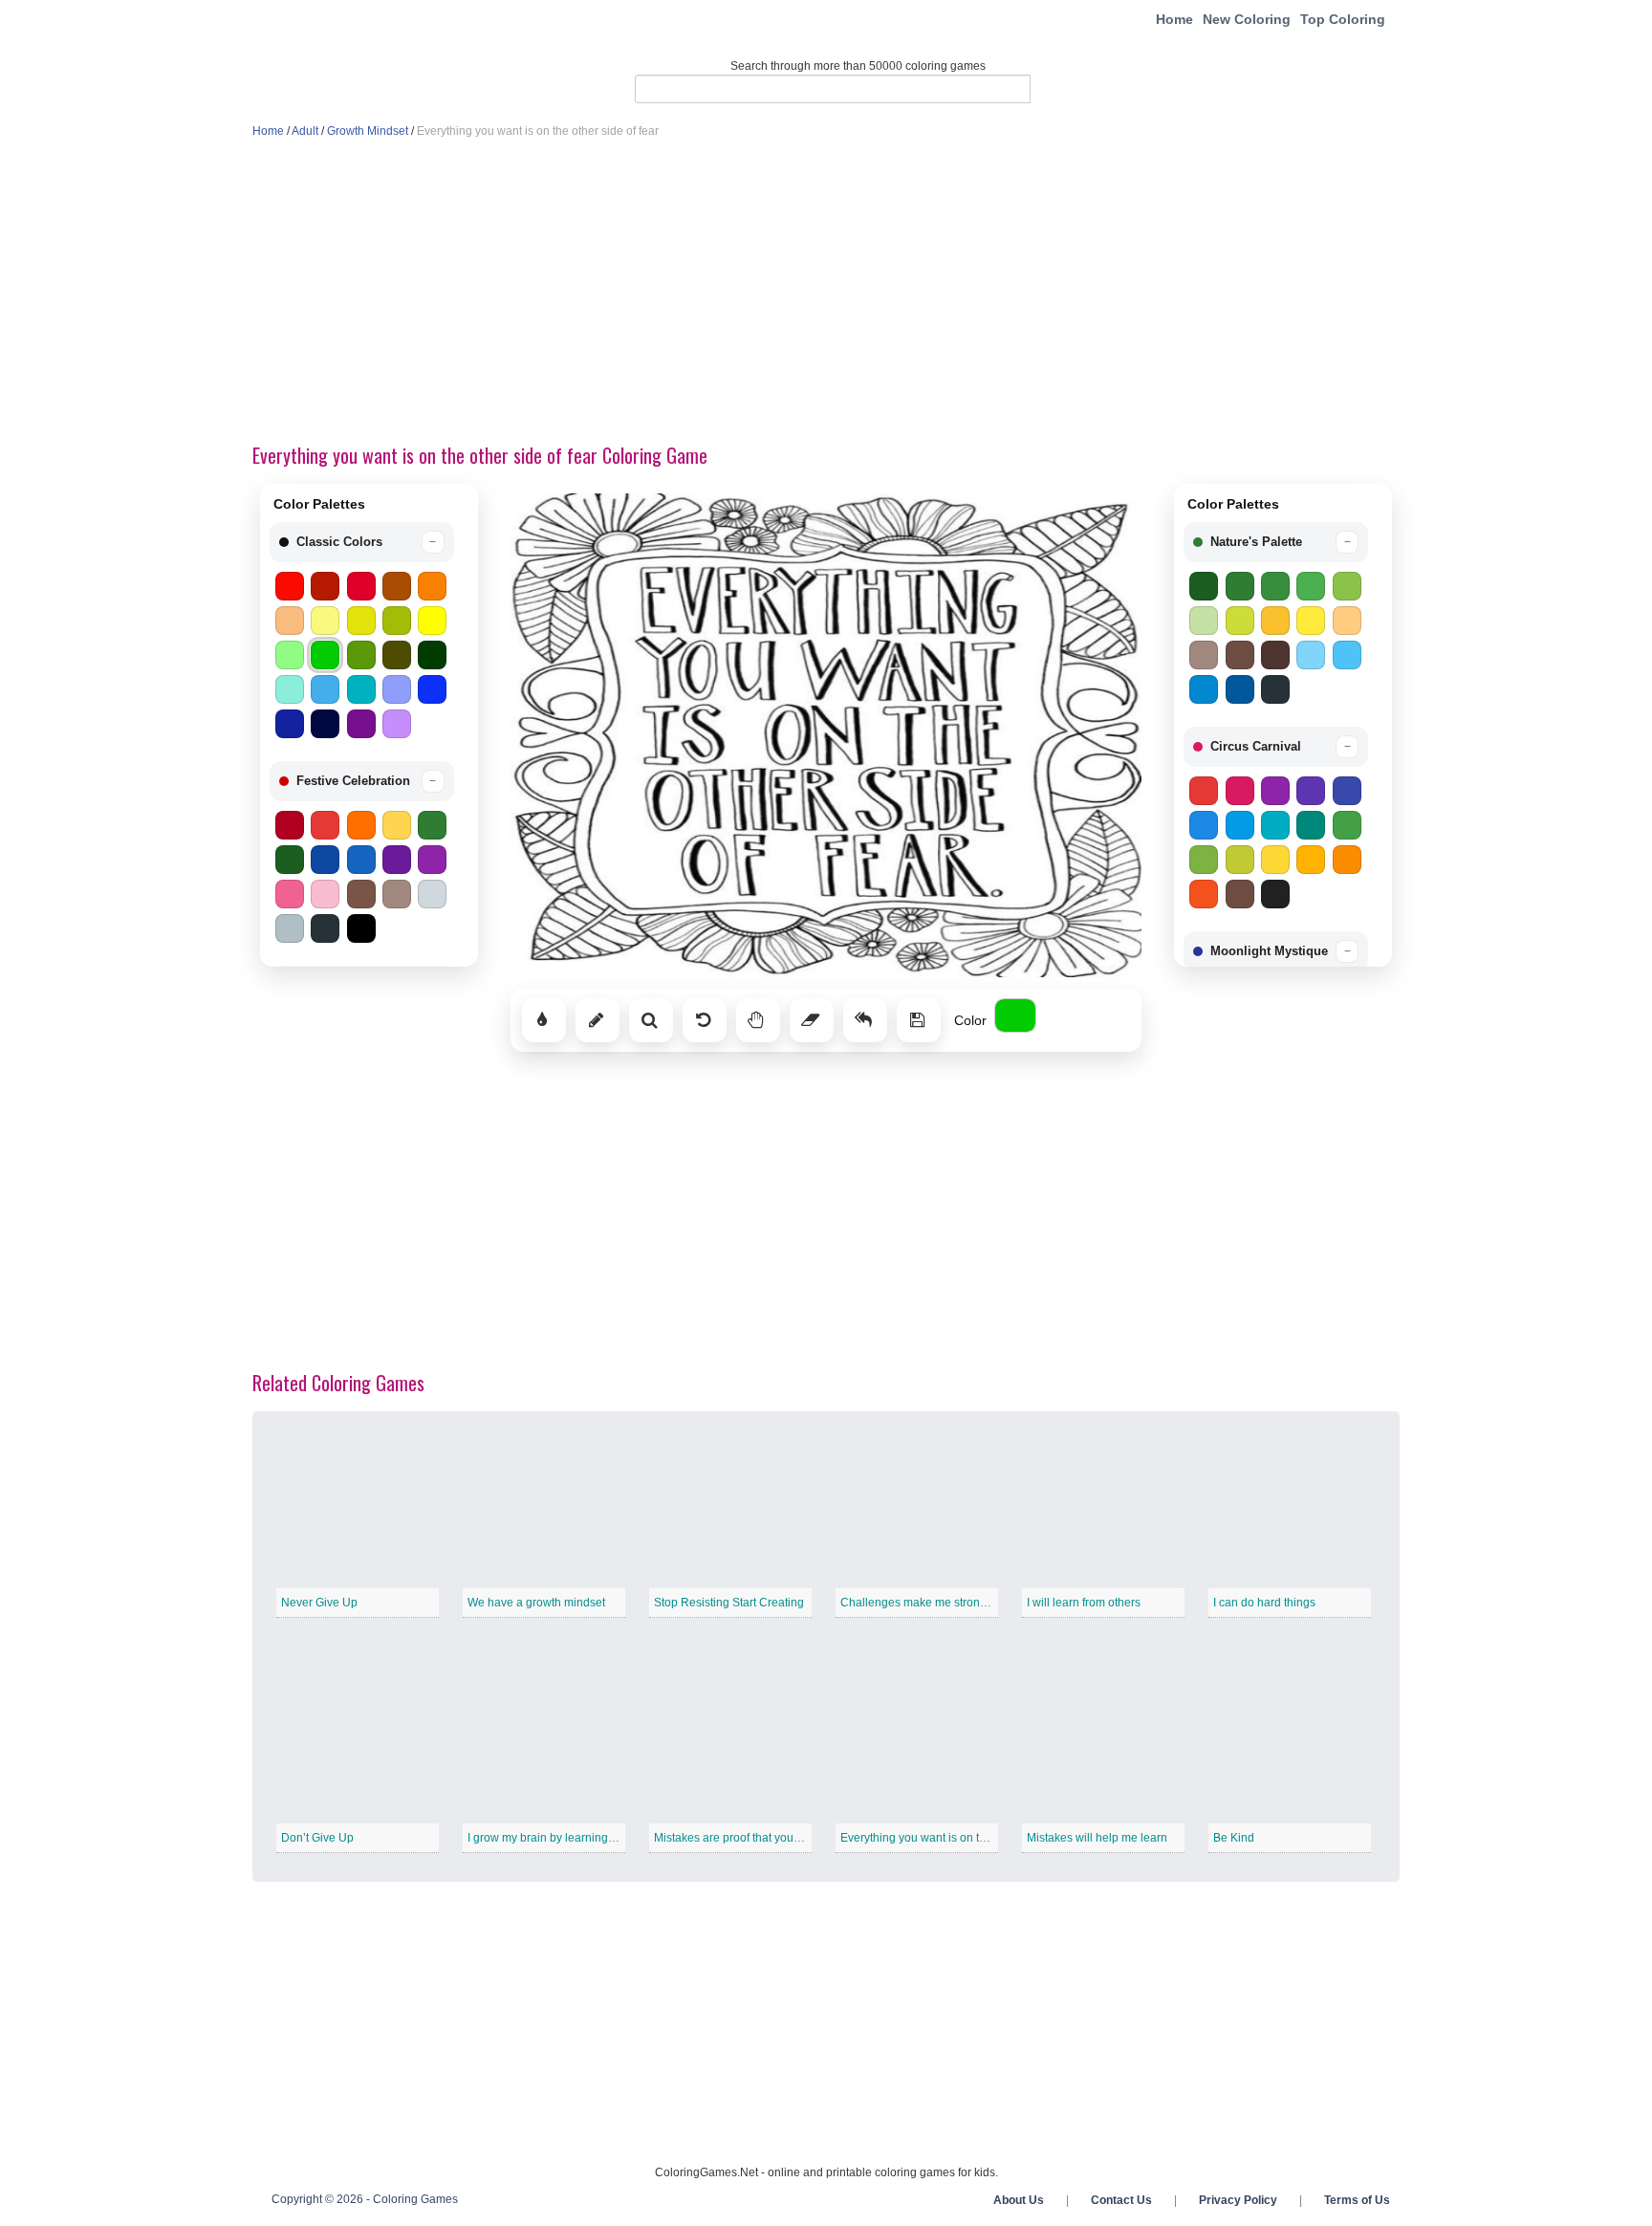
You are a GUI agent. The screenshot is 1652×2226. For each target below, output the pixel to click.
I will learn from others (1084, 1603)
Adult (305, 131)
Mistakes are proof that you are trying (750, 1838)
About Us (1019, 2200)
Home (1174, 19)
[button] (362, 542)
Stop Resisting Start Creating (729, 1603)
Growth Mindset (368, 131)
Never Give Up (319, 1603)
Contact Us (1121, 2200)
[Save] (919, 1020)
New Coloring (1247, 19)
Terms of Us (1357, 2200)
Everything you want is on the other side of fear (961, 1838)
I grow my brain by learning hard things (568, 1838)
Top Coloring (1343, 19)
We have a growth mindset (536, 1603)
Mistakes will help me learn (1097, 1838)
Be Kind (1234, 1838)
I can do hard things (1264, 1603)
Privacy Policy (1238, 2200)
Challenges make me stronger (919, 1603)
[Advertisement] (826, 293)
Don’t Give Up (317, 1838)
